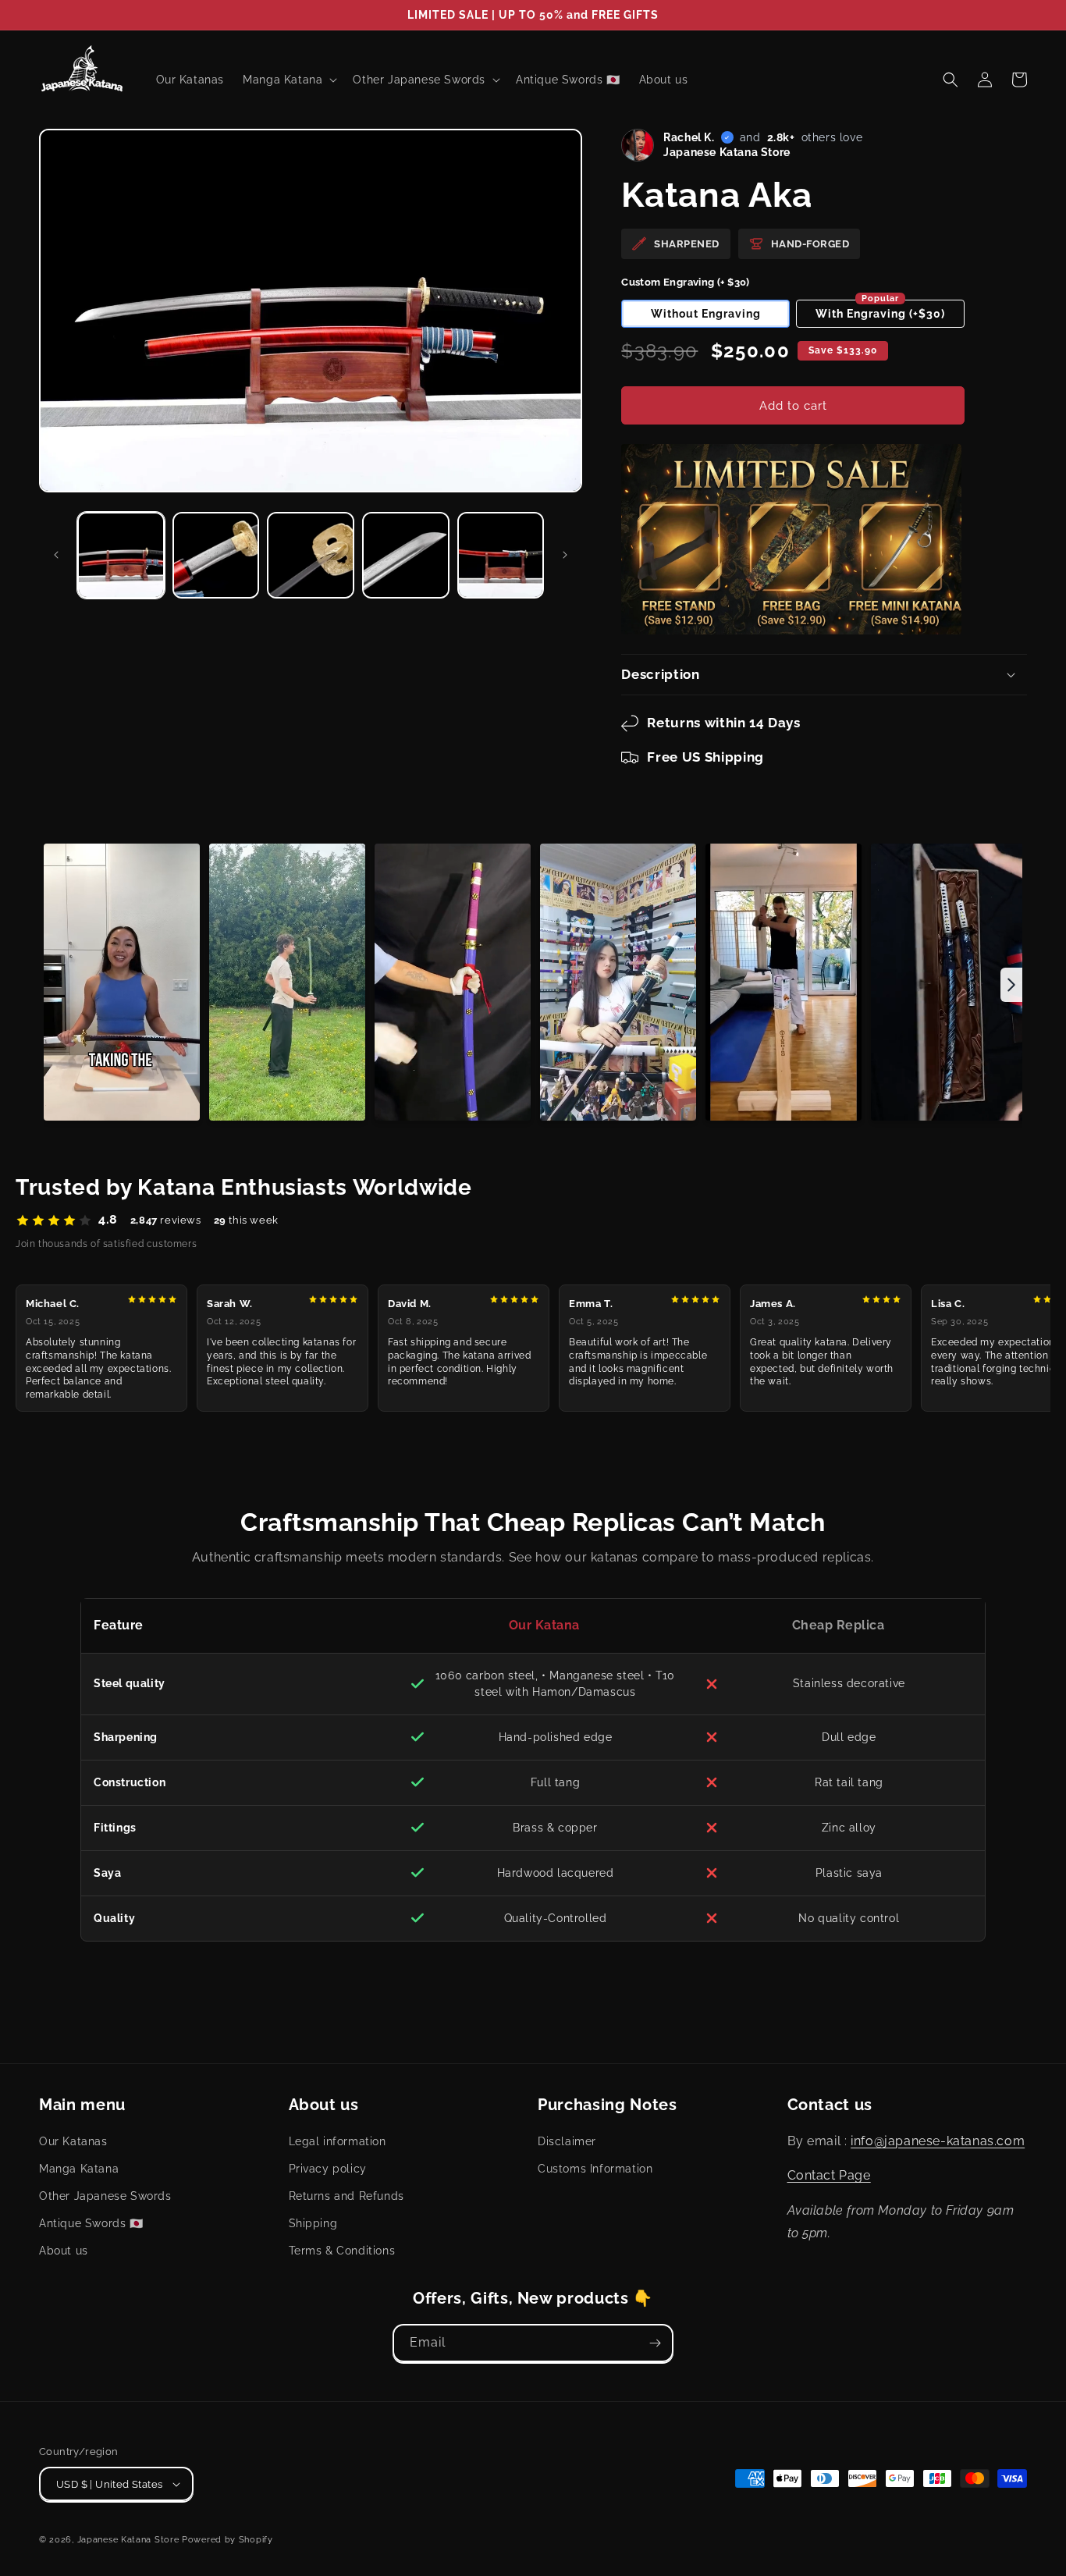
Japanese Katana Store (128, 2540)
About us (64, 2251)
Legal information (338, 2141)
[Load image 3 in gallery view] (311, 556)
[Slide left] (56, 555)
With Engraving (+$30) (880, 310)
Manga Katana (79, 2169)
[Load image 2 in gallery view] (216, 556)
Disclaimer (567, 2141)
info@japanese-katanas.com (938, 2141)
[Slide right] (565, 555)
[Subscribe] (655, 2343)
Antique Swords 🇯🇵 (91, 2223)
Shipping (313, 2223)
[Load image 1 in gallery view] (121, 556)
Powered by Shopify (227, 2540)
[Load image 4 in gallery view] (406, 556)
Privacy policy (328, 2169)
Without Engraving (706, 314)
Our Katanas (73, 2141)
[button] (951, 80)
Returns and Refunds (346, 2196)
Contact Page (829, 2175)
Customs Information (595, 2169)
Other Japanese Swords (105, 2196)
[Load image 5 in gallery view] (501, 556)
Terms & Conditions (342, 2251)
